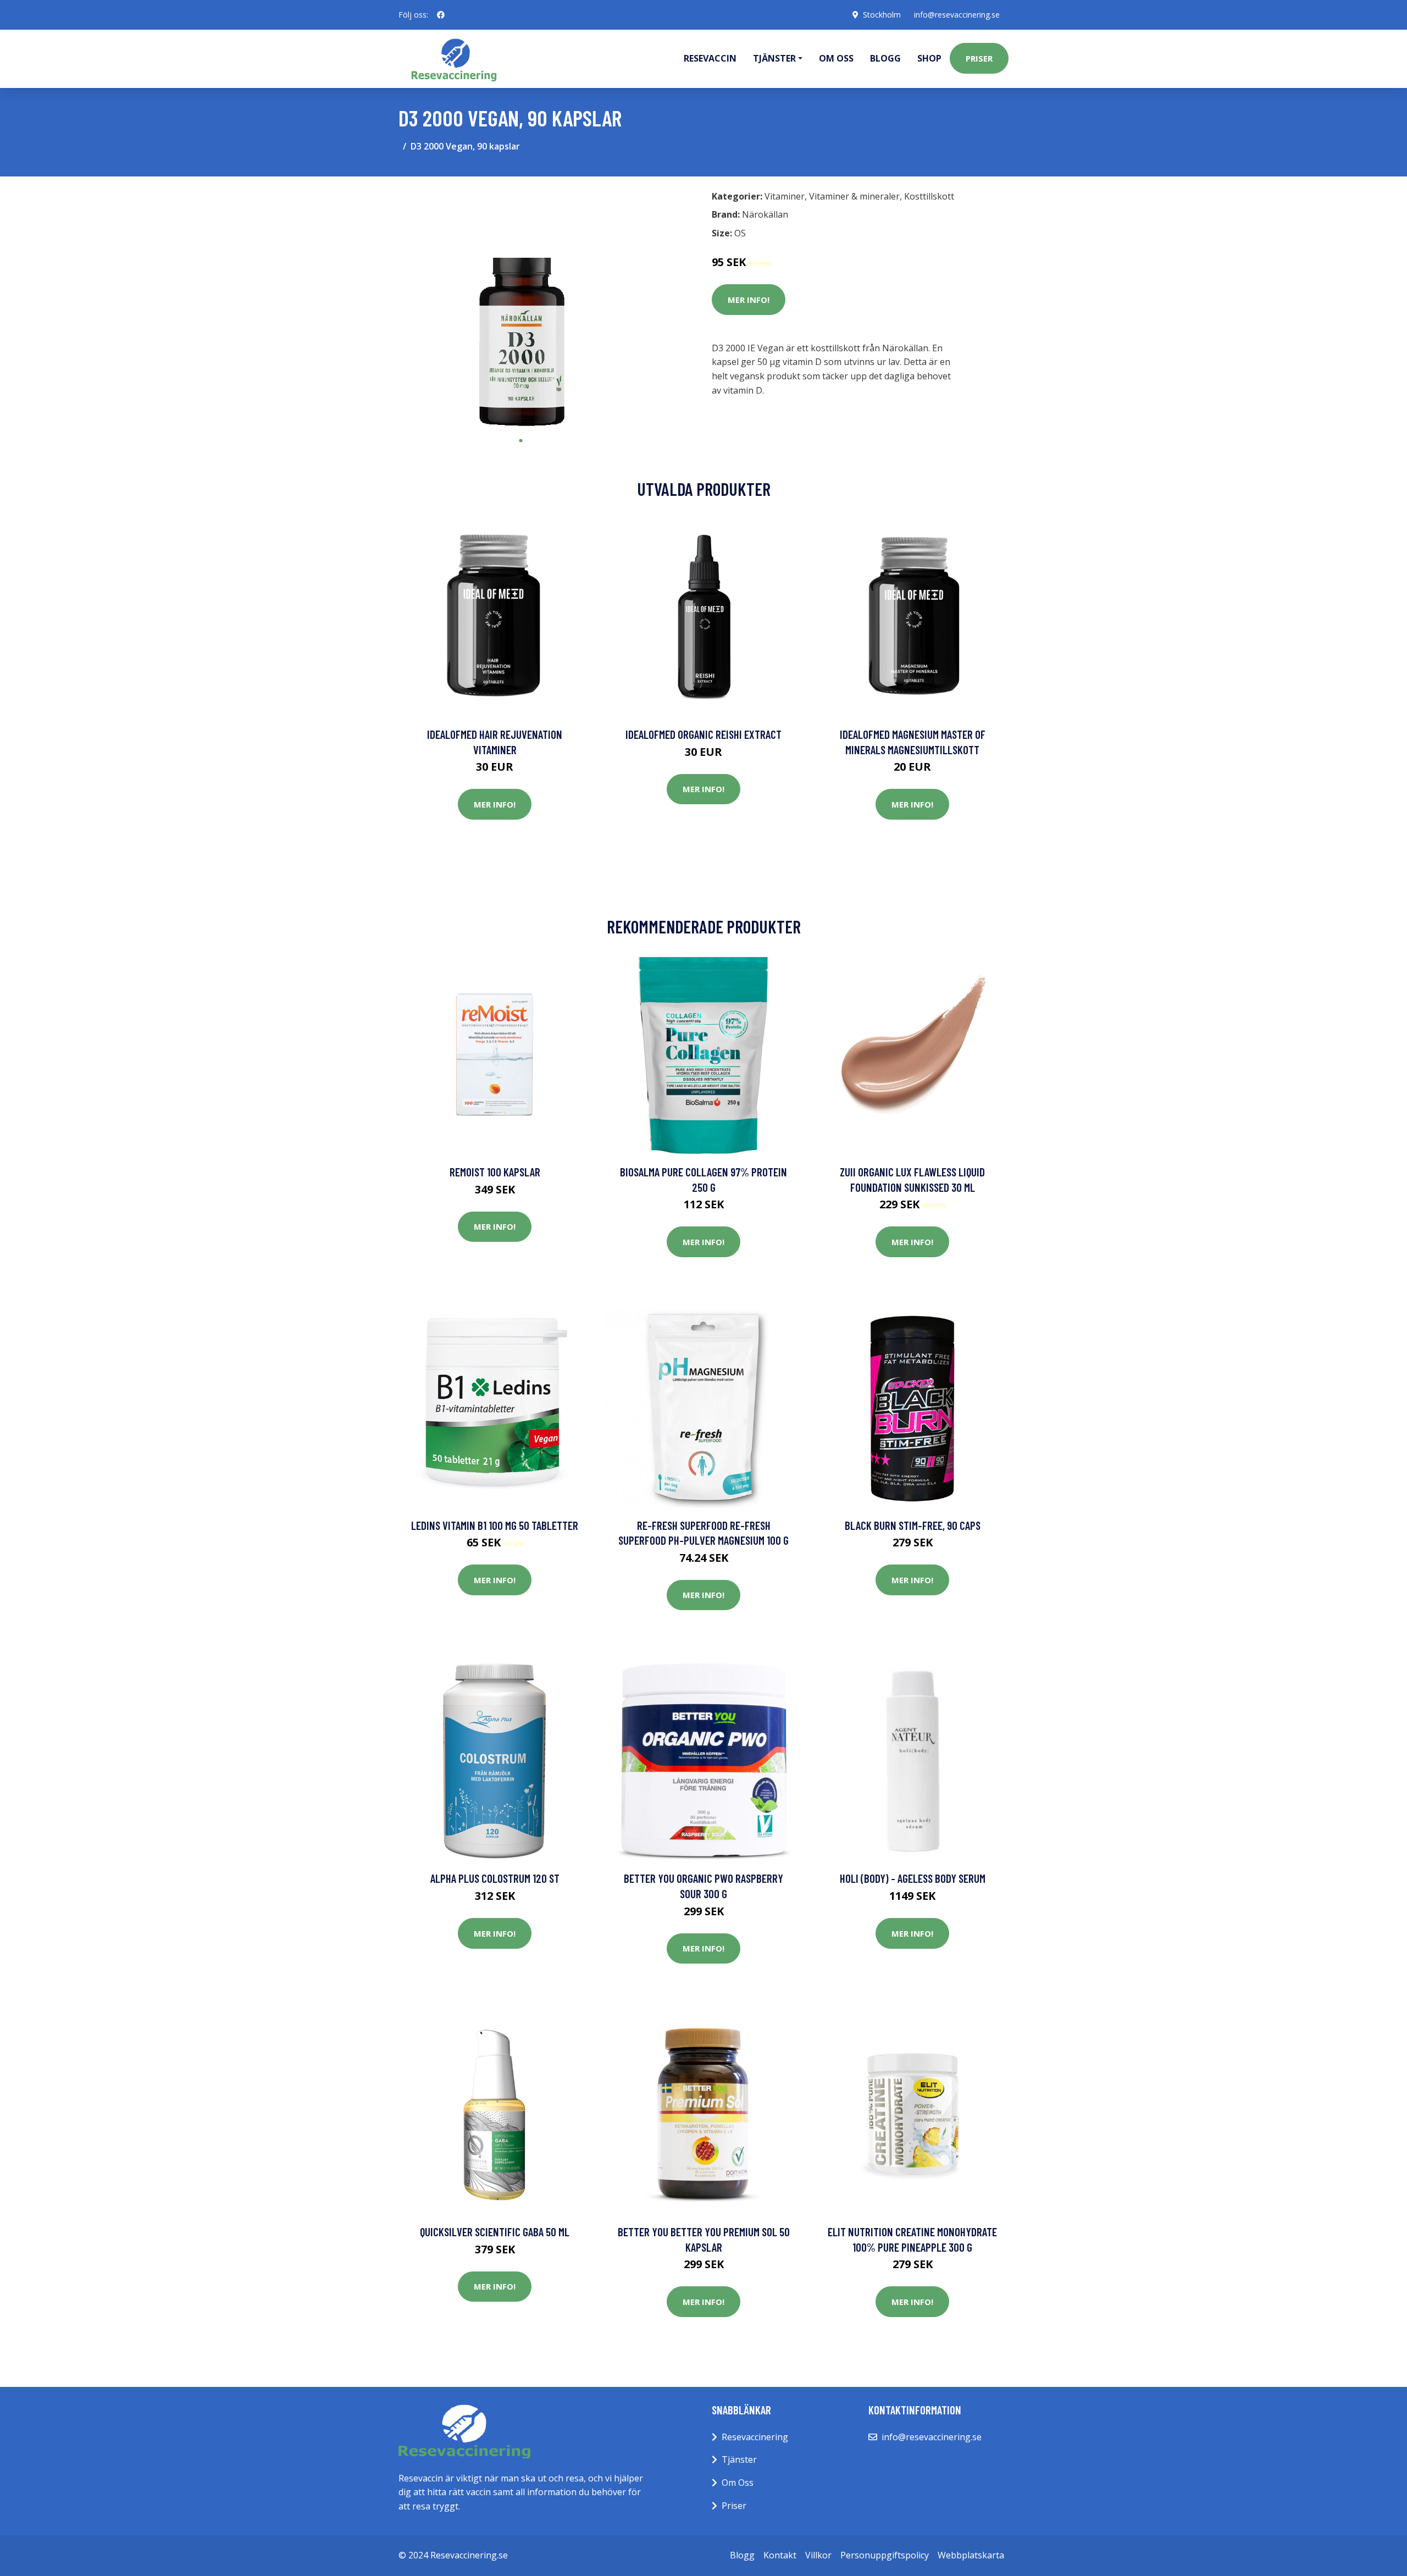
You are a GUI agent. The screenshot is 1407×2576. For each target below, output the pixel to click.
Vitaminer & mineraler (854, 196)
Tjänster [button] (774, 58)
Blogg (885, 58)
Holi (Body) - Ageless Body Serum (913, 1878)
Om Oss (738, 2483)
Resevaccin (710, 58)
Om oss (836, 58)
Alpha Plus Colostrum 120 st (495, 1878)
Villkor (818, 2555)
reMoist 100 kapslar (495, 1172)
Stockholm (882, 15)
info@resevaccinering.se (957, 15)
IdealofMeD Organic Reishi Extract (703, 734)
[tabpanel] (521, 308)
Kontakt (780, 2555)
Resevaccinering (755, 2437)
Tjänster (739, 2459)
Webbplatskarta (971, 2555)
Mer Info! (749, 300)
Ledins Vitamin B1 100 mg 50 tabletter (495, 1525)
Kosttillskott (929, 196)
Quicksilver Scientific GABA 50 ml (495, 2232)
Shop (929, 58)
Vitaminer (785, 196)
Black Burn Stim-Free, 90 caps (913, 1525)
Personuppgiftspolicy (885, 2555)
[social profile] (441, 15)
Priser (979, 58)
